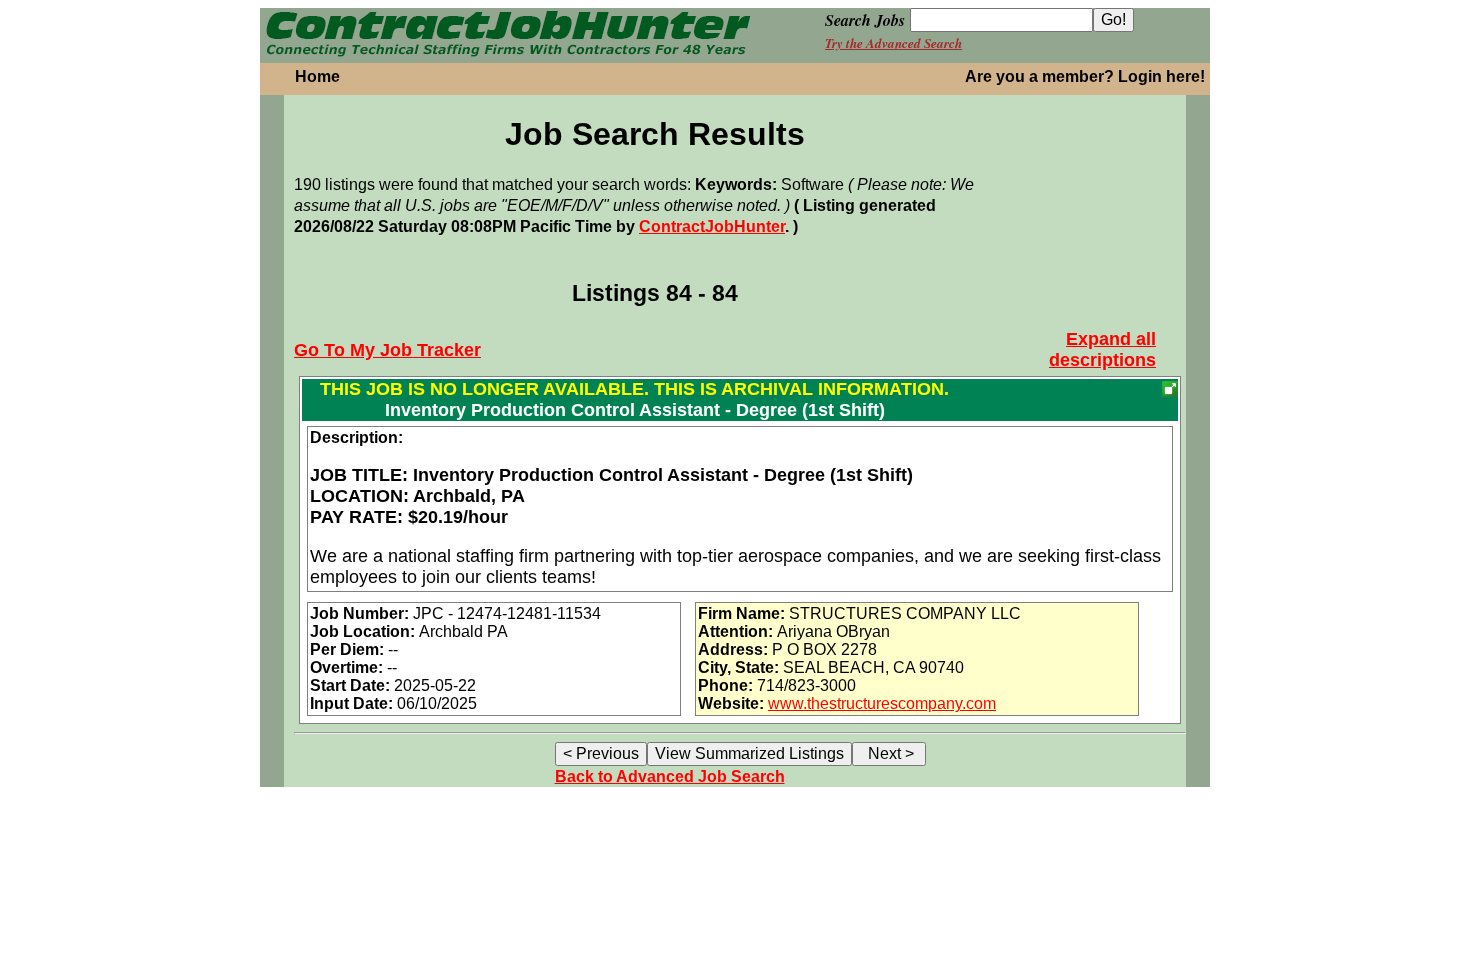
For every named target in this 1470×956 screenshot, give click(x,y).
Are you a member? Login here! (1085, 76)
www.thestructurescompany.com (882, 703)
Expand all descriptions (1102, 349)
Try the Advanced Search (893, 43)
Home (317, 76)
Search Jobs (865, 20)
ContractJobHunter (712, 226)
